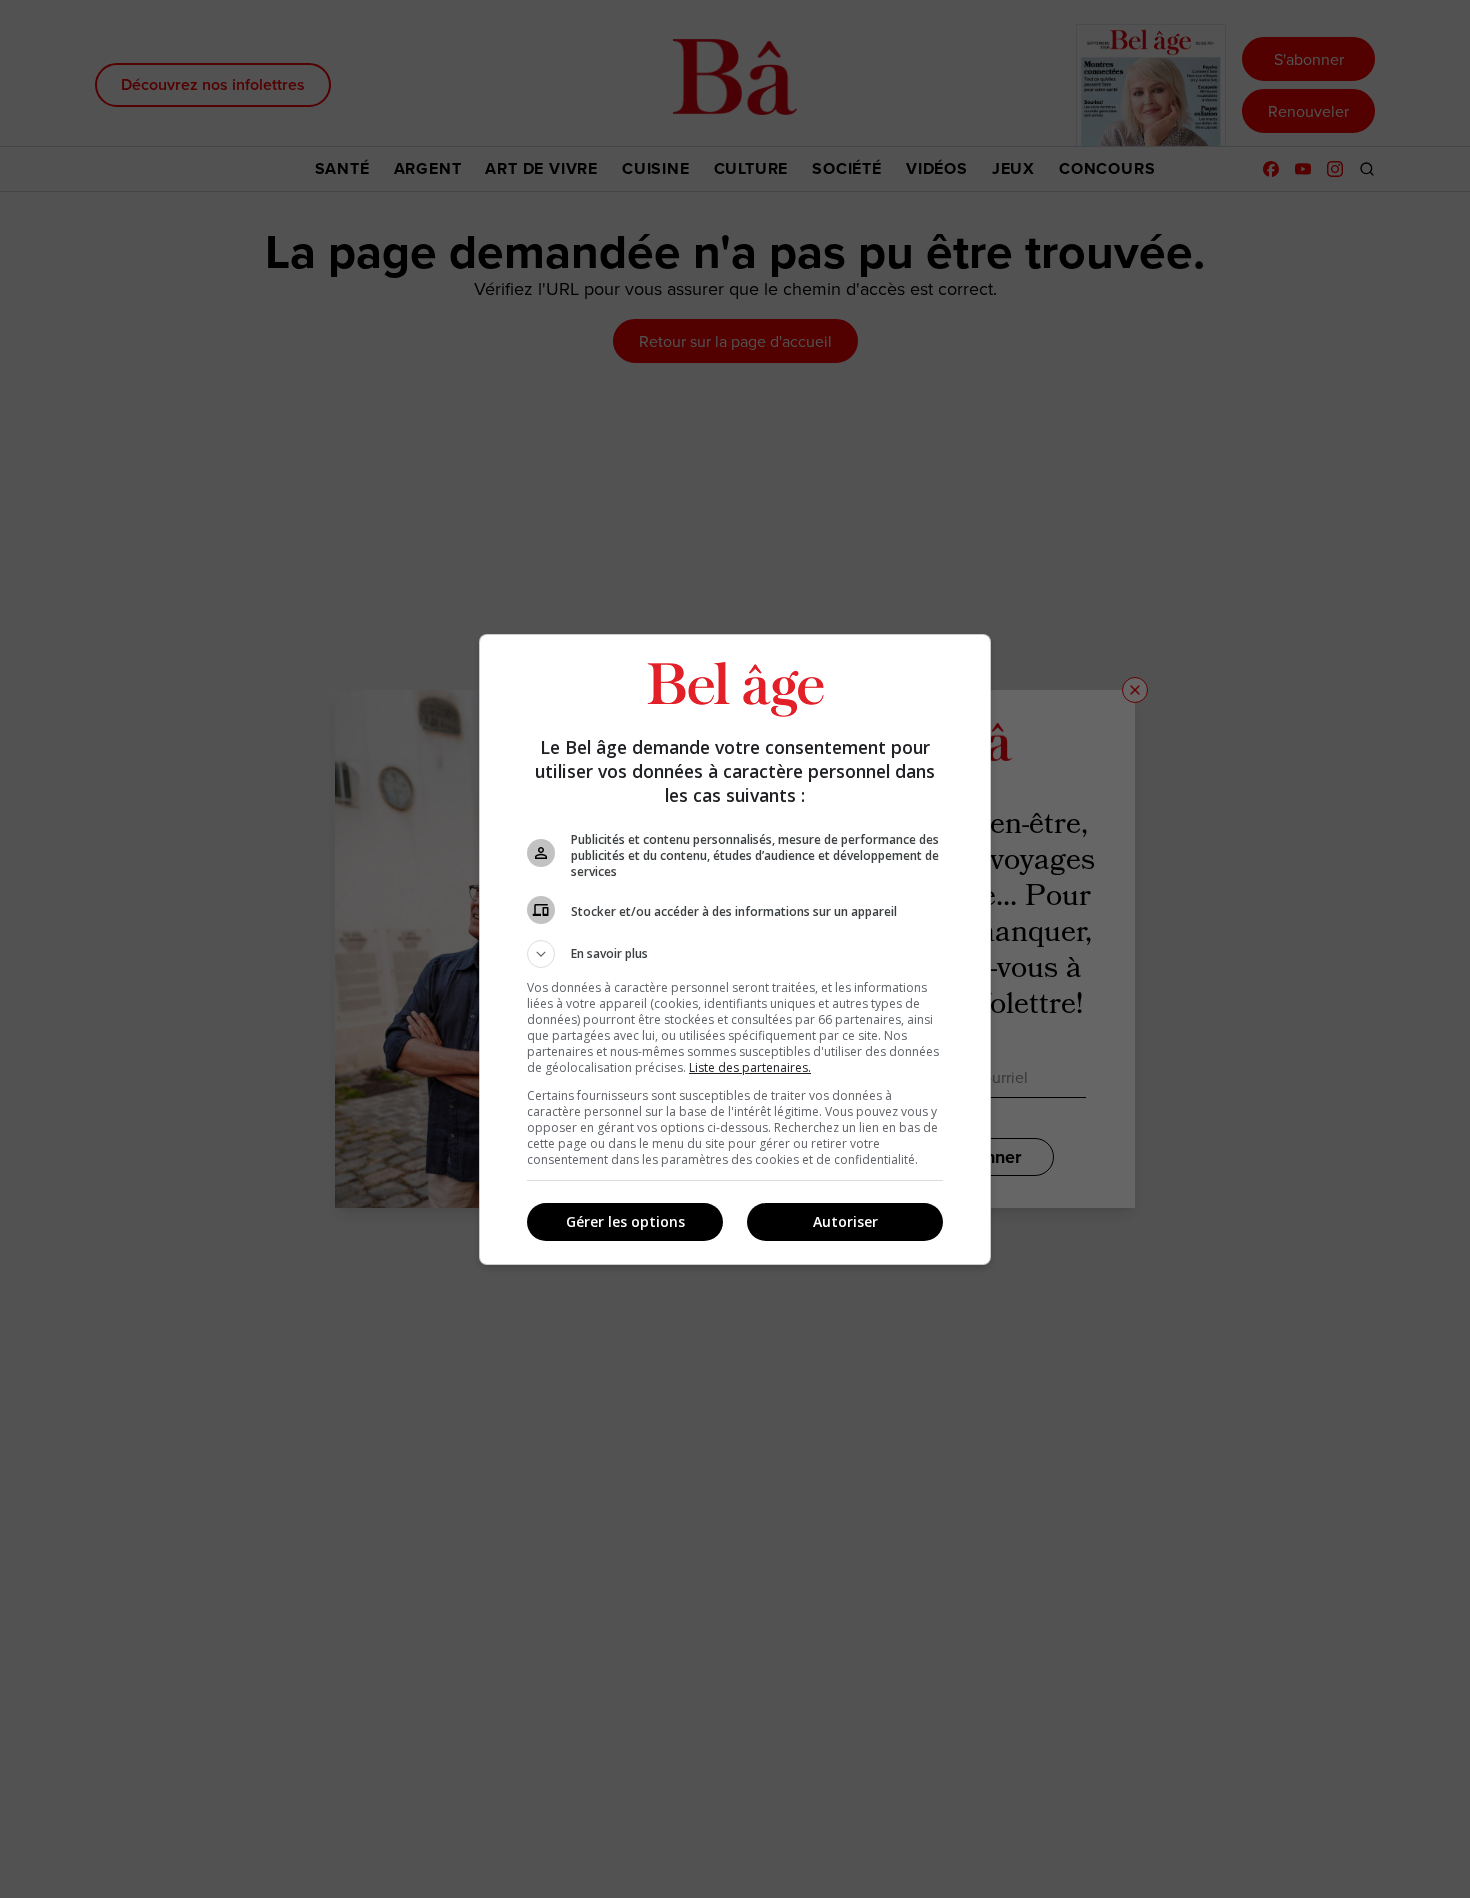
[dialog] (735, 949)
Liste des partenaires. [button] (750, 1067)
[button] (735, 954)
